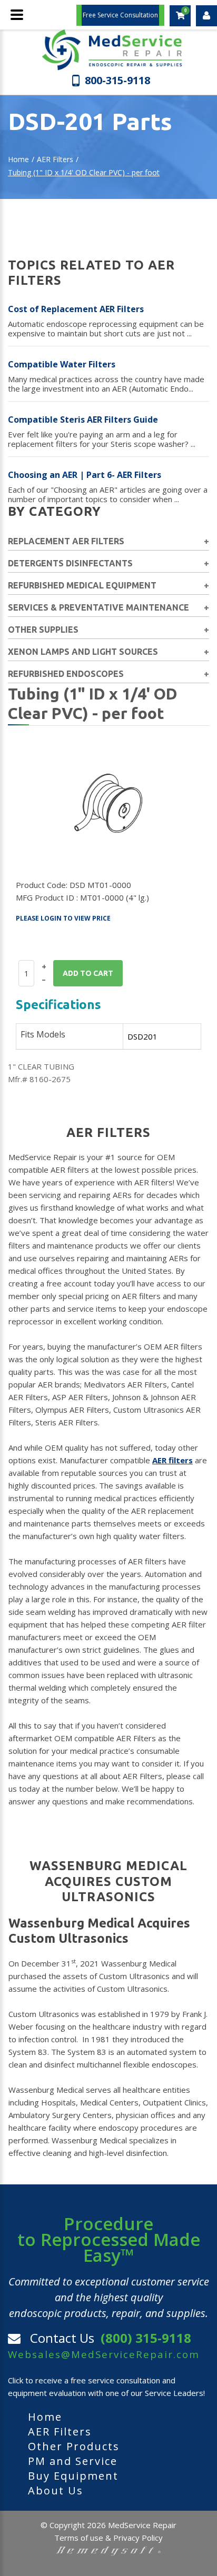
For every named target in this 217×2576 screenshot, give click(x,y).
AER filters (172, 1460)
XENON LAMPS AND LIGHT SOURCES (83, 652)
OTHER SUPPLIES (43, 630)
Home (18, 159)
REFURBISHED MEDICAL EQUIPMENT (82, 585)
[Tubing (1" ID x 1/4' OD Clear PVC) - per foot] (108, 803)
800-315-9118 (117, 80)
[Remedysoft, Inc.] (108, 2550)
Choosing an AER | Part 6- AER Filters (85, 475)
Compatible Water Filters (62, 364)
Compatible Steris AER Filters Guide (83, 420)
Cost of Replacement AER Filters (76, 309)
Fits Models (43, 1034)
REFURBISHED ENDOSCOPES (66, 674)
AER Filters (55, 159)
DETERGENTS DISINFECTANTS (70, 563)
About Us (56, 2490)
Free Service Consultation (120, 15)
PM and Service (73, 2461)
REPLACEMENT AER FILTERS (66, 541)
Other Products (74, 2446)
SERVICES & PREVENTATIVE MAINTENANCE (98, 607)
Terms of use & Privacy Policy (108, 2538)
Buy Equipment (73, 2476)
